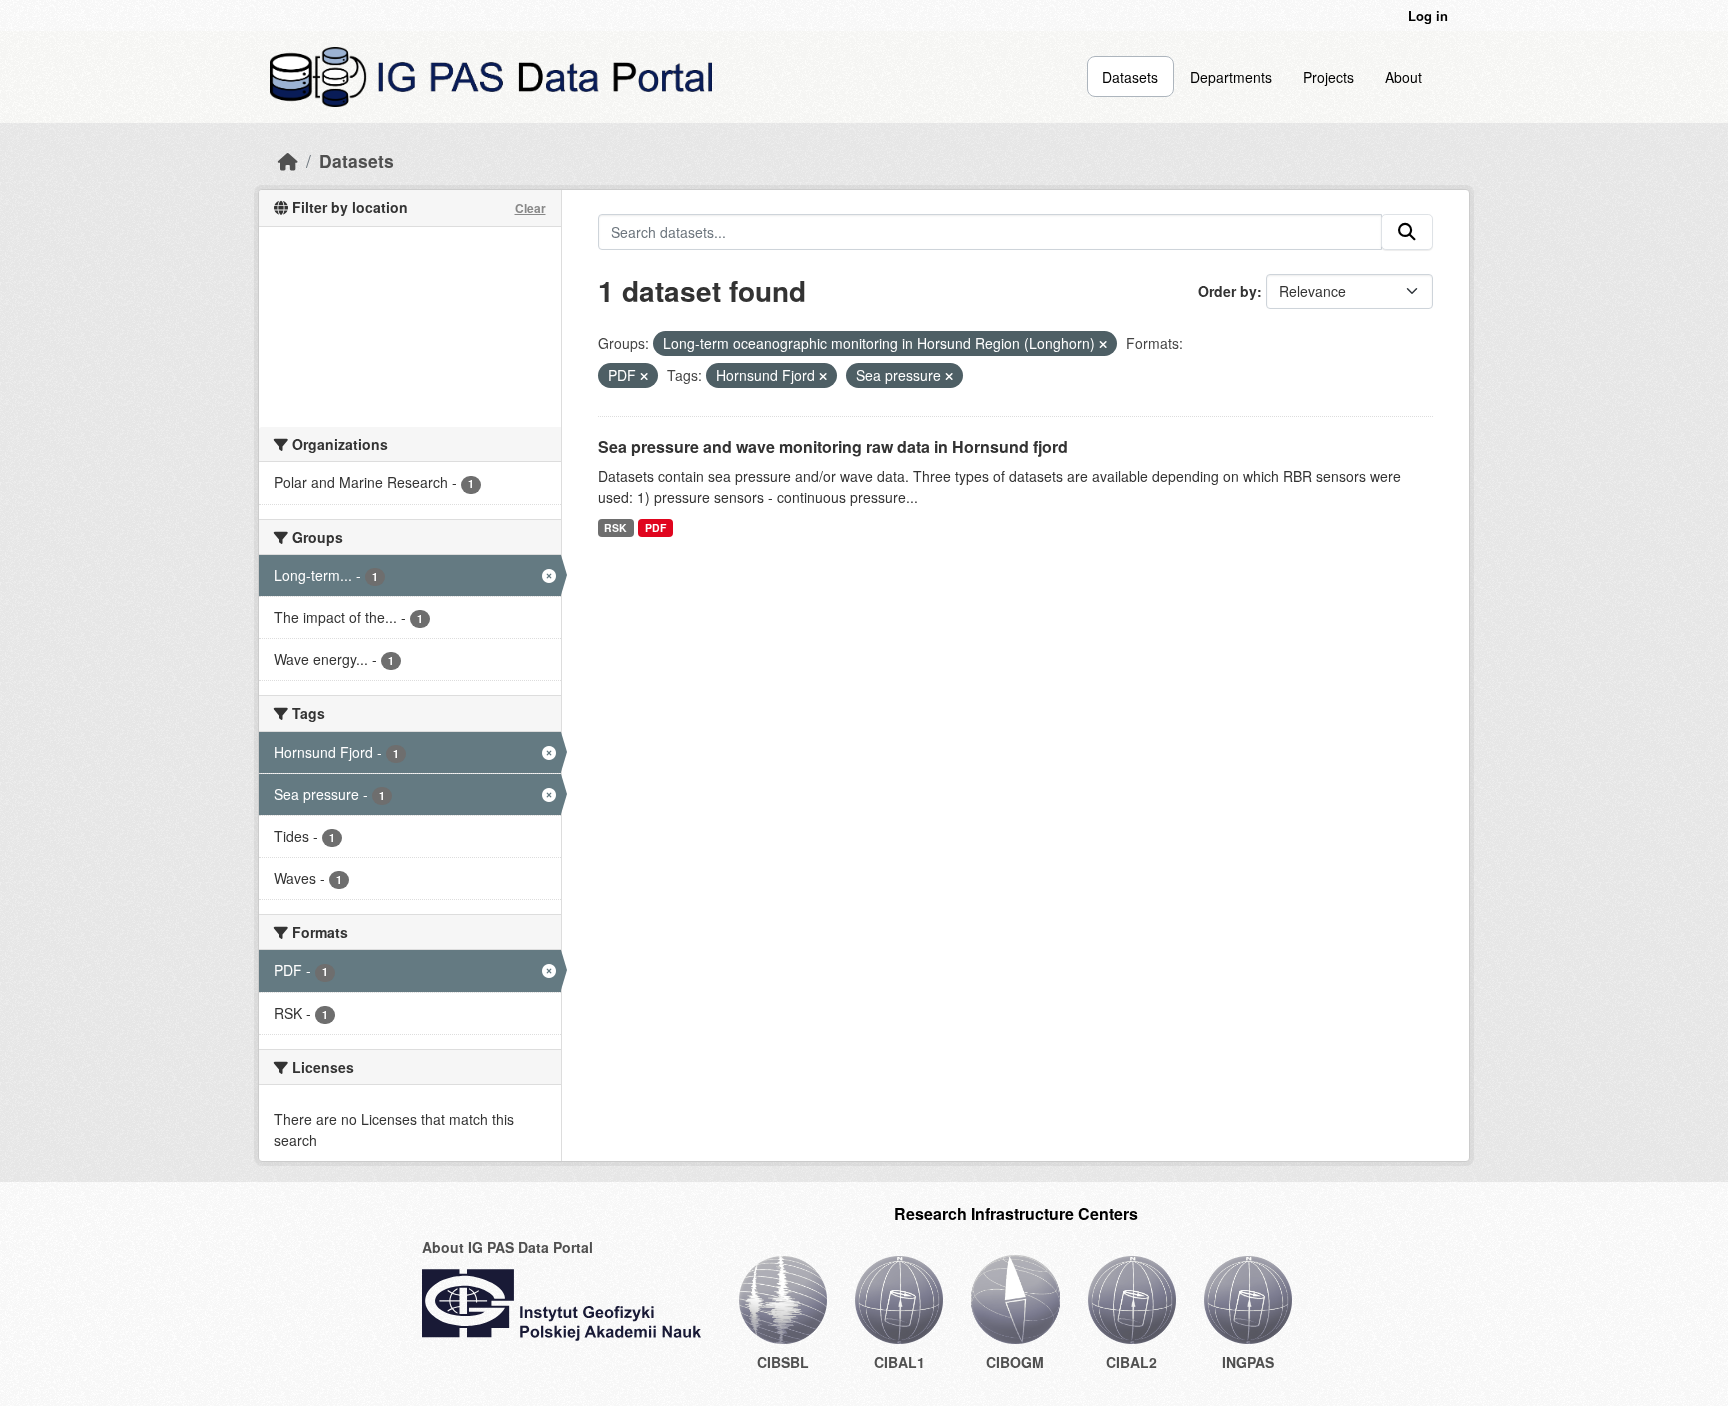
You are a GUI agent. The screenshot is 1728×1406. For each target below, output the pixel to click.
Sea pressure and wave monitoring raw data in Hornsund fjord (833, 446)
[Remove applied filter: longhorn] (1103, 344)
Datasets (1130, 77)
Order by (1227, 291)
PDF (655, 527)
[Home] (288, 160)
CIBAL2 (1131, 1362)
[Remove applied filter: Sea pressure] (949, 376)
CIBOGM (1015, 1362)
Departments (1231, 77)
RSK (615, 527)
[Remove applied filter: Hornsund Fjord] (823, 376)
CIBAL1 (899, 1362)
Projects (1328, 77)
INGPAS (1248, 1362)
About (1403, 77)
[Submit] (1407, 232)
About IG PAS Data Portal (507, 1247)
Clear (530, 208)
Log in (1428, 15)
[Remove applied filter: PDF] (644, 376)
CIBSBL (783, 1362)
